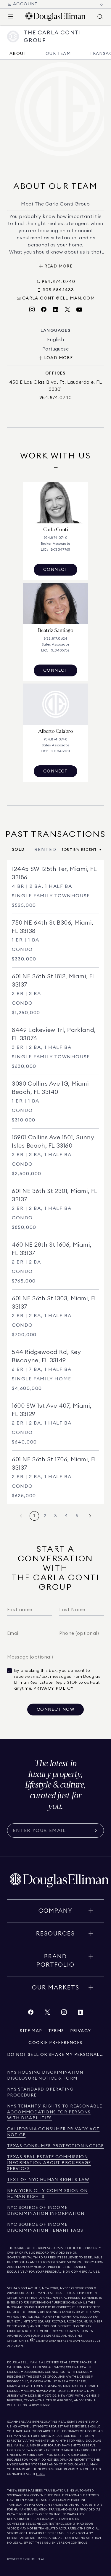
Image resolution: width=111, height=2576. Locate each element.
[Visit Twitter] (67, 310)
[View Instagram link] (64, 2014)
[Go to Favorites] (102, 4)
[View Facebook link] (31, 2014)
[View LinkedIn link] (81, 2014)
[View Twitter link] (47, 2014)
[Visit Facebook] (44, 310)
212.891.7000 (84, 2288)
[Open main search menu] (100, 17)
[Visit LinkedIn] (56, 310)
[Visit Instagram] (32, 310)
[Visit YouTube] (79, 310)
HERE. (41, 2474)
